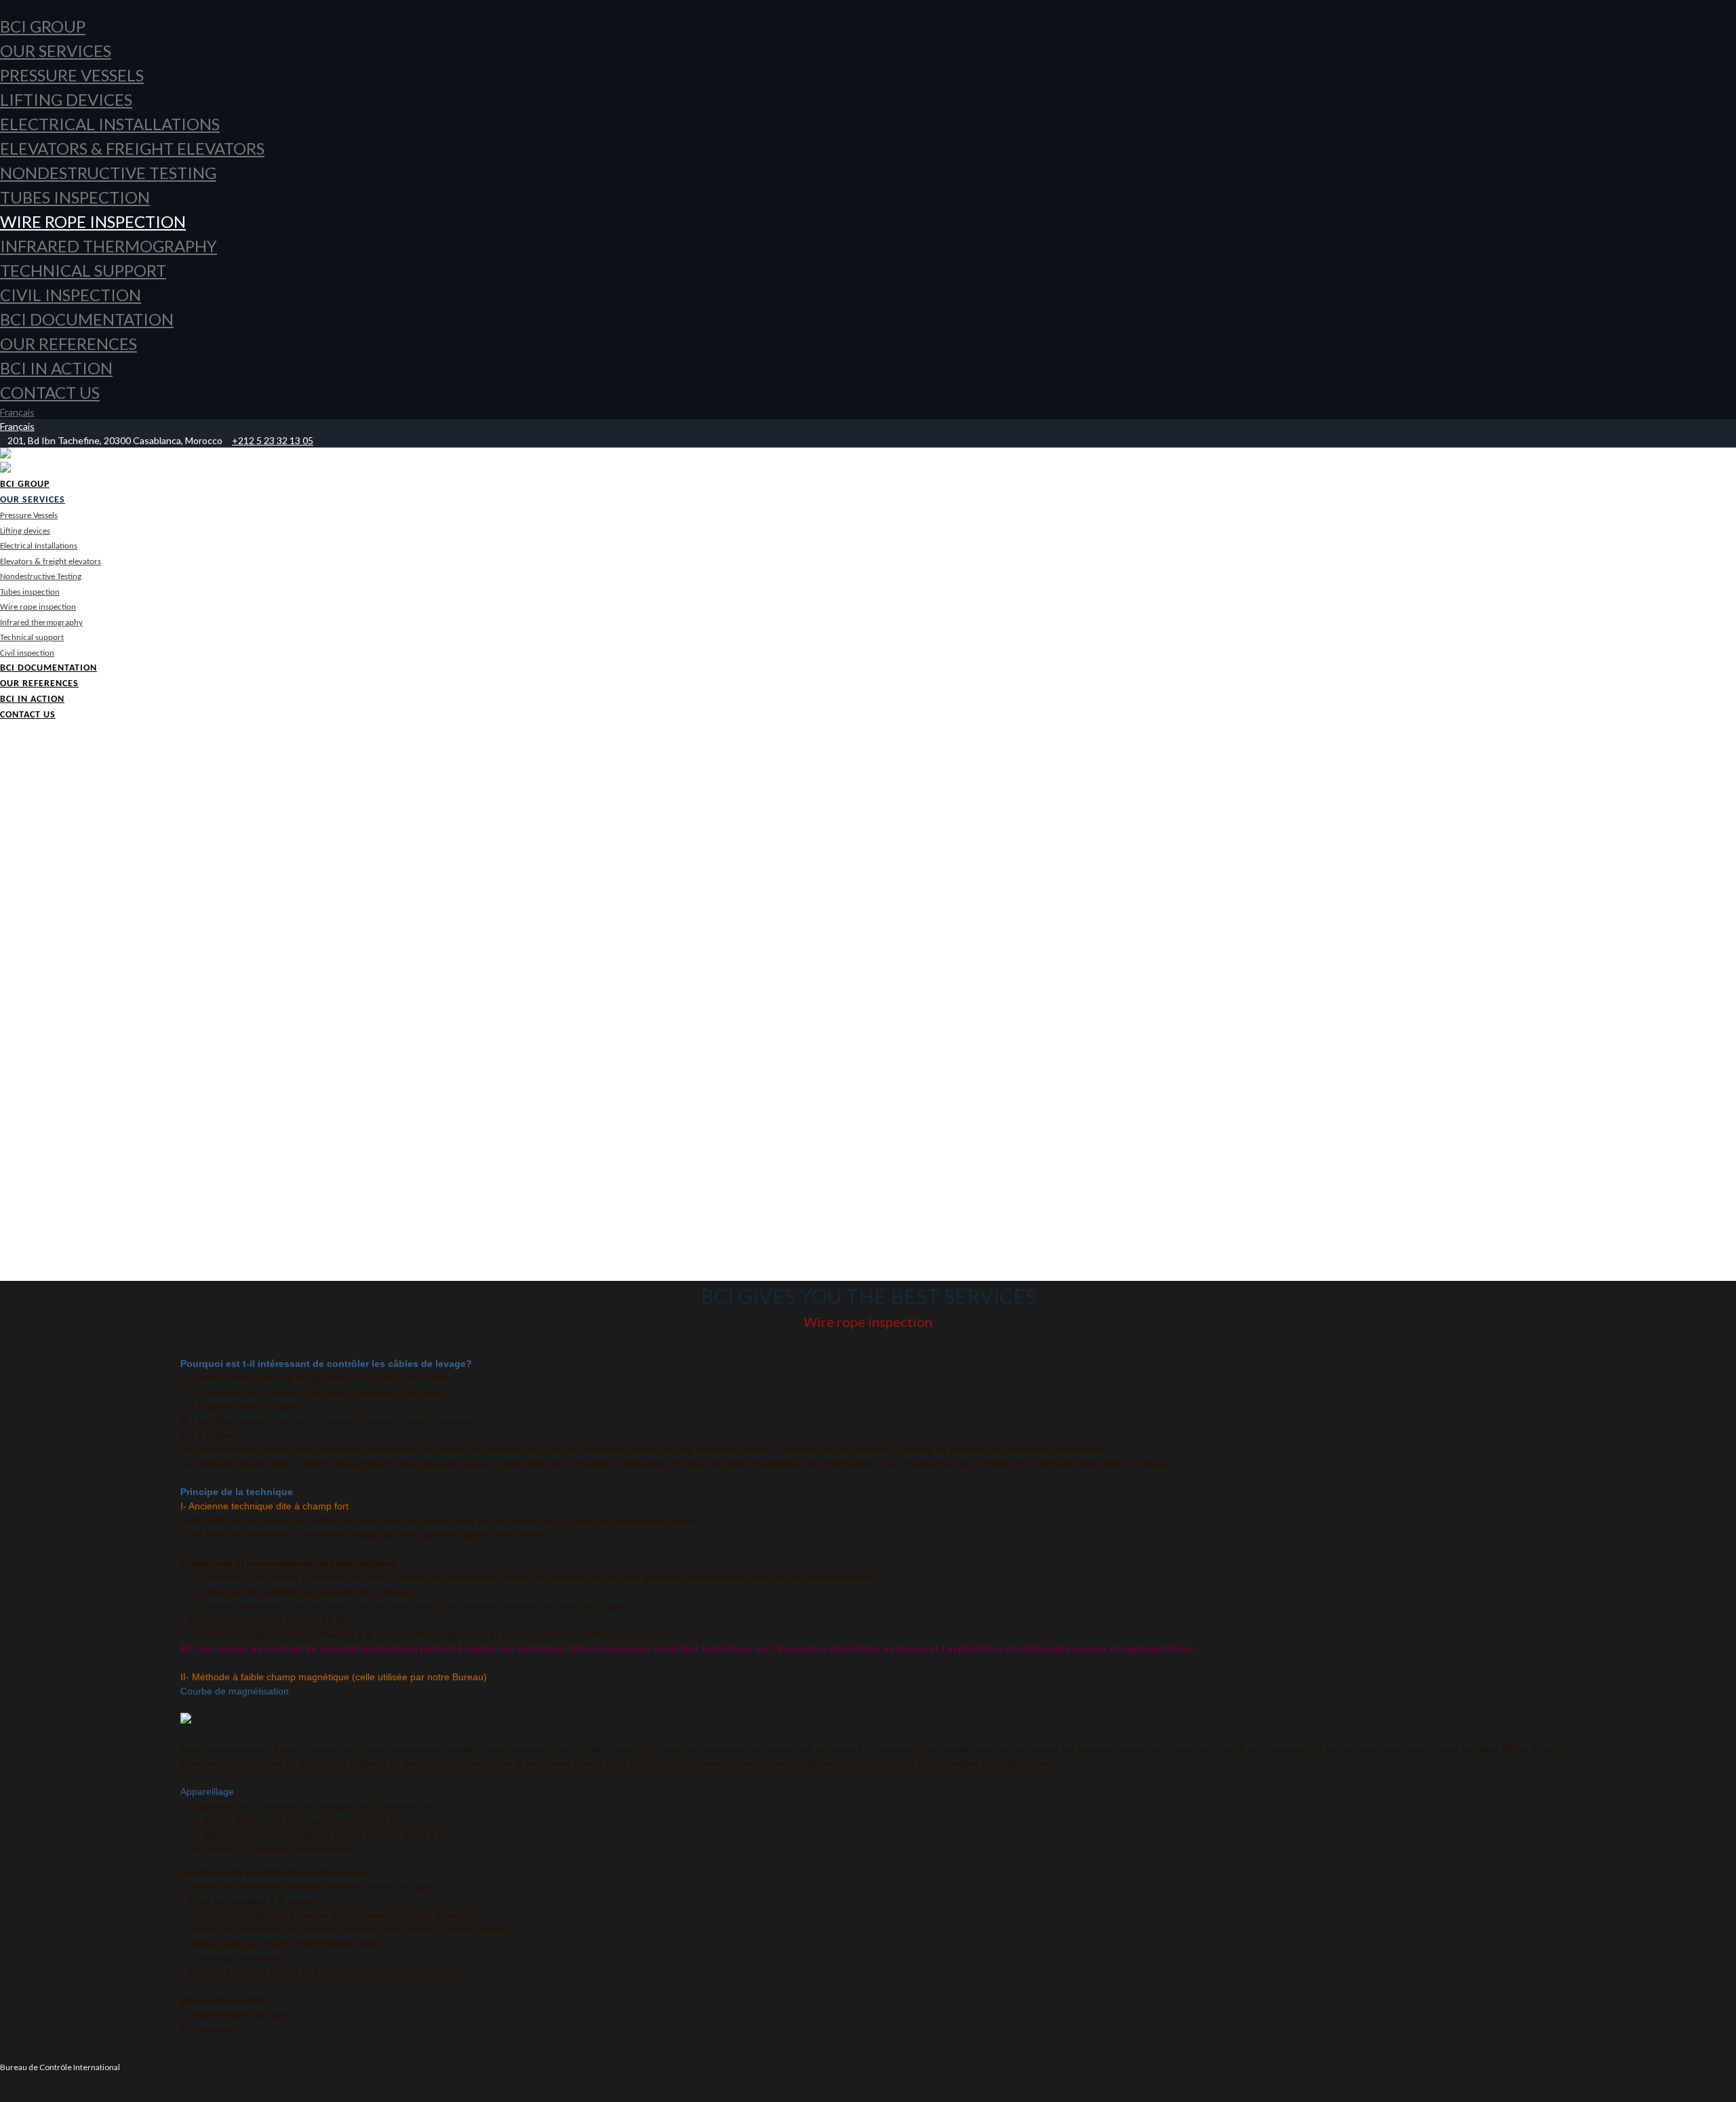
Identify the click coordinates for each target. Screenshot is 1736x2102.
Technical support (83, 270)
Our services (56, 51)
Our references (68, 343)
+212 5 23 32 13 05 (273, 440)
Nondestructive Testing (108, 173)
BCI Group (43, 26)
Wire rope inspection (93, 221)
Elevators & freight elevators (132, 148)
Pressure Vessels (72, 75)
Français (17, 412)
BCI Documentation (87, 319)
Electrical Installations (110, 124)
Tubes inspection (75, 197)
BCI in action (56, 368)
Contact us (50, 392)
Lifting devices (66, 99)
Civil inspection (71, 295)
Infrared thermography (108, 246)
